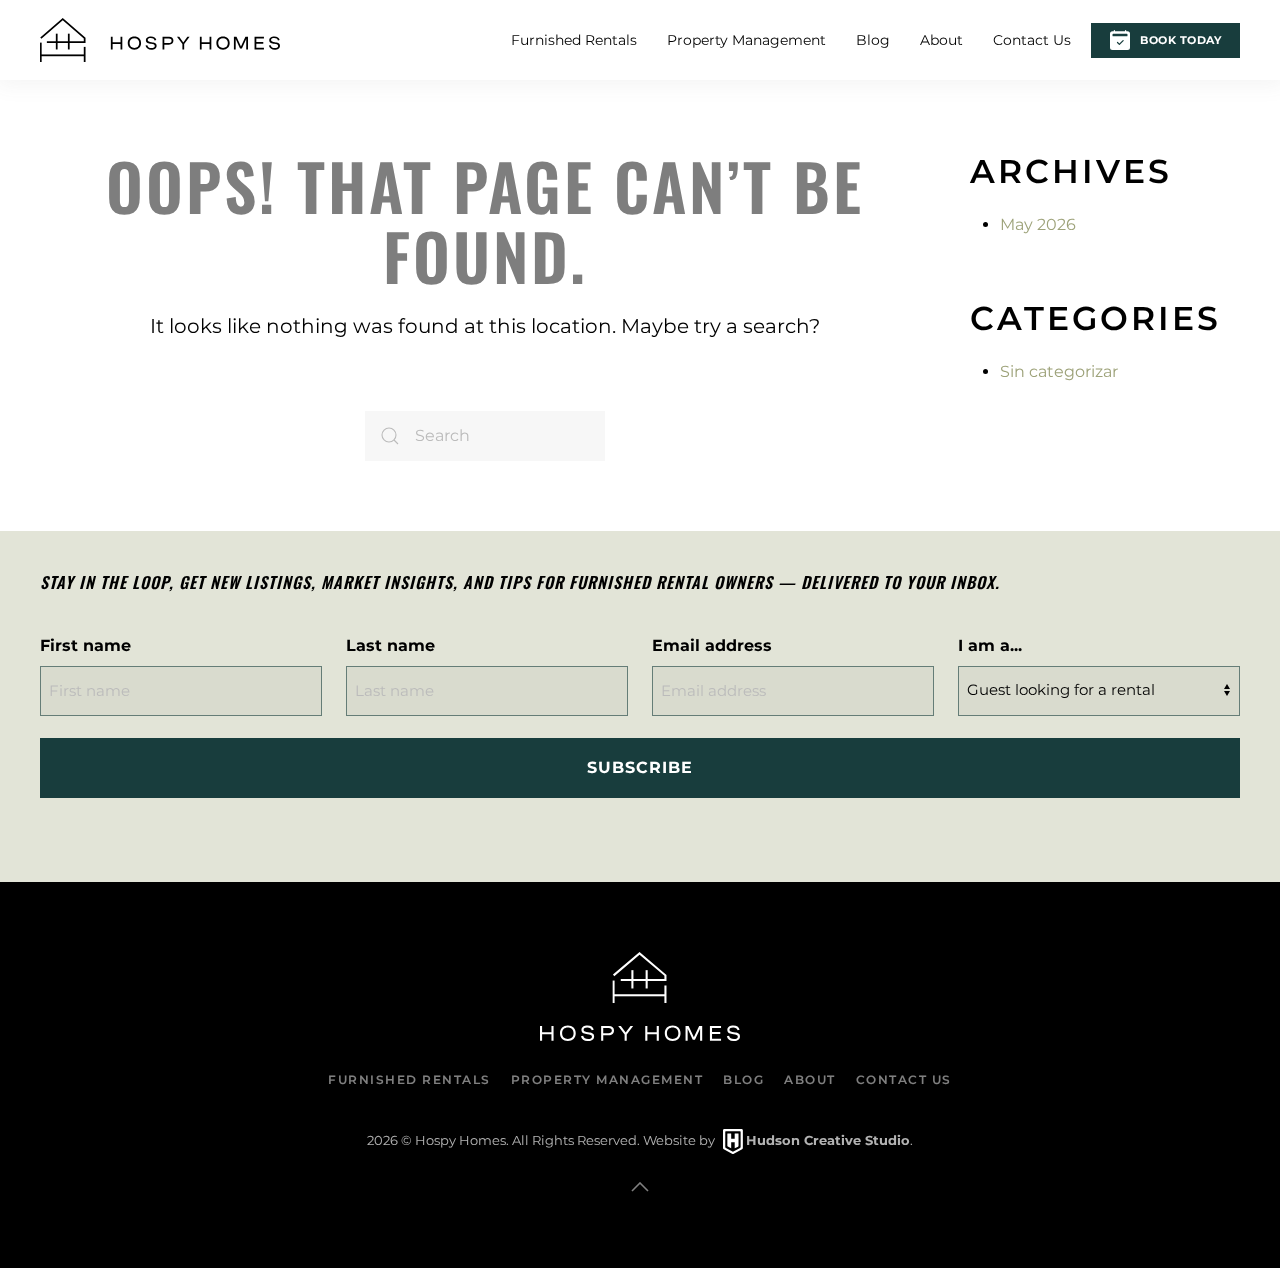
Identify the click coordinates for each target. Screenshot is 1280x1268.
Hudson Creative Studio (828, 1140)
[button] (640, 1187)
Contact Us (1032, 40)
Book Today (1180, 40)
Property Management (746, 40)
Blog (873, 40)
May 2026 (1038, 224)
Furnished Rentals (574, 40)
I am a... (990, 645)
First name (85, 645)
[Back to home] (160, 40)
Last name (390, 645)
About (941, 40)
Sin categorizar (1059, 371)
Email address (712, 645)
